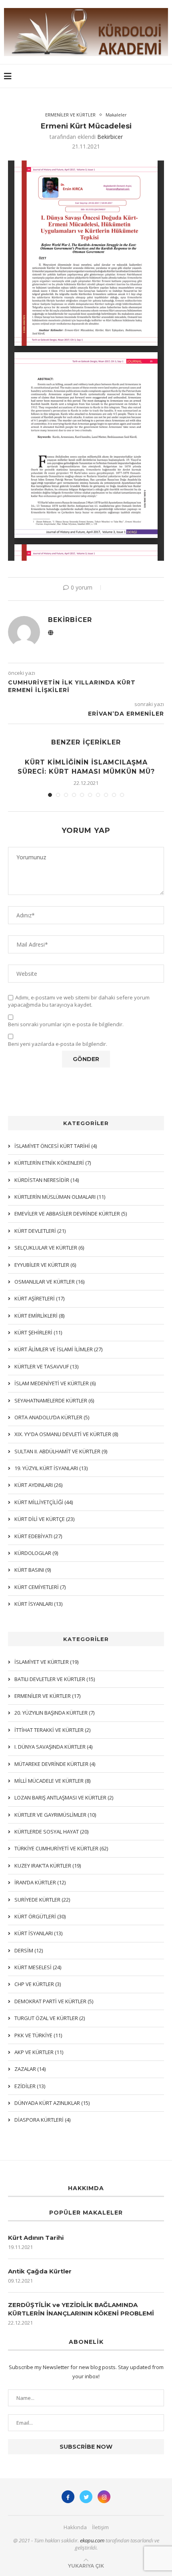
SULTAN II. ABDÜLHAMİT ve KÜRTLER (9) (61, 1451)
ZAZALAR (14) (30, 2069)
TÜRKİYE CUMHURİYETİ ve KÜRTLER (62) (61, 1848)
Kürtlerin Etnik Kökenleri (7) (53, 1163)
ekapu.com (92, 2540)
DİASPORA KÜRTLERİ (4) (42, 2120)
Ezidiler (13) (30, 2086)
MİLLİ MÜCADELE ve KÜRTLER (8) (52, 1781)
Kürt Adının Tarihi (36, 2238)
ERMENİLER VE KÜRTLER (70, 115)
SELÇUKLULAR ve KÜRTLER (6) (49, 1248)
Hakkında (75, 2527)
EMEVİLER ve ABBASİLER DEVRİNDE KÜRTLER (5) (71, 1214)
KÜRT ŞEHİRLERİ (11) (38, 1332)
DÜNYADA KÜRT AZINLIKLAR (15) (52, 2103)
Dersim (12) (29, 1950)
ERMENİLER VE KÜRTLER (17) (47, 1696)
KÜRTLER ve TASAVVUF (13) (46, 1366)
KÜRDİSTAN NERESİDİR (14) (47, 1180)
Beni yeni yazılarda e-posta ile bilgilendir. (58, 1044)
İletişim (100, 2527)
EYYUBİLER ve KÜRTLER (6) (45, 1265)
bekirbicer (110, 137)
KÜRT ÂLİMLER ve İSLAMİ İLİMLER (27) (58, 1349)
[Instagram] (104, 2497)
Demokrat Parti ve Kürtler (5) (54, 2001)
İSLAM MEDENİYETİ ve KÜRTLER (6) (55, 1383)
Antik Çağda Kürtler (40, 2271)
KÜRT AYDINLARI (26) (38, 1485)
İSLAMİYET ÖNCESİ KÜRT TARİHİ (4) (56, 1146)
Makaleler (116, 115)
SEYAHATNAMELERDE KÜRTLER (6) (54, 1400)
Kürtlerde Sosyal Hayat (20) (51, 1832)
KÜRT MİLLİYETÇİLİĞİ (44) (44, 1502)
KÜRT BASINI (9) (33, 1570)
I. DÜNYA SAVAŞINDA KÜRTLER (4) (53, 1747)
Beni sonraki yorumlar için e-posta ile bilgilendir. (66, 1024)
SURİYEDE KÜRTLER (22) (42, 1900)
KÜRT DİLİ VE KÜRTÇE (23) (44, 1519)
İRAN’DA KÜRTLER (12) (40, 1882)
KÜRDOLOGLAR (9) (36, 1553)
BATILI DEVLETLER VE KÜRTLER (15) (55, 1679)
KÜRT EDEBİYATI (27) (38, 1536)
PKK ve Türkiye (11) (38, 2035)
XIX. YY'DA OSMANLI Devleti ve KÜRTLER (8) (66, 1434)
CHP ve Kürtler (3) (38, 1984)
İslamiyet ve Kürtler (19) (46, 1662)
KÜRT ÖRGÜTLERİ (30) (40, 1916)
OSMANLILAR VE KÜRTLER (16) (49, 1282)
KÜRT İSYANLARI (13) (38, 1933)
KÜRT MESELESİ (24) (38, 1967)
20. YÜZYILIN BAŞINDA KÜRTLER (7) (54, 1713)
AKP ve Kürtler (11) (39, 2052)
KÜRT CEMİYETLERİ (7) (40, 1587)
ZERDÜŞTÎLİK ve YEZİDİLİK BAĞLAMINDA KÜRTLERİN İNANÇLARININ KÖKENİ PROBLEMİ (81, 2309)
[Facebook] (68, 2497)
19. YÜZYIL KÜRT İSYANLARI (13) (51, 1468)
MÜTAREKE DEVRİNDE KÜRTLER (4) (55, 1764)
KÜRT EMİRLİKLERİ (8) (39, 1316)
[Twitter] (86, 2497)
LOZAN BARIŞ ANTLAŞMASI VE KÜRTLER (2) (64, 1798)
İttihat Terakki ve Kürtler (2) (52, 1730)
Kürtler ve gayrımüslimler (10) (55, 1815)
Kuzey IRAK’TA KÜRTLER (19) (48, 1866)
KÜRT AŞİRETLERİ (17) (39, 1298)
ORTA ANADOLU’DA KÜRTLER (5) (52, 1417)
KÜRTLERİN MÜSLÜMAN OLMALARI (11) (60, 1197)
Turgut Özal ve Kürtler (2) (50, 2018)
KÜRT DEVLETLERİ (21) (40, 1231)
